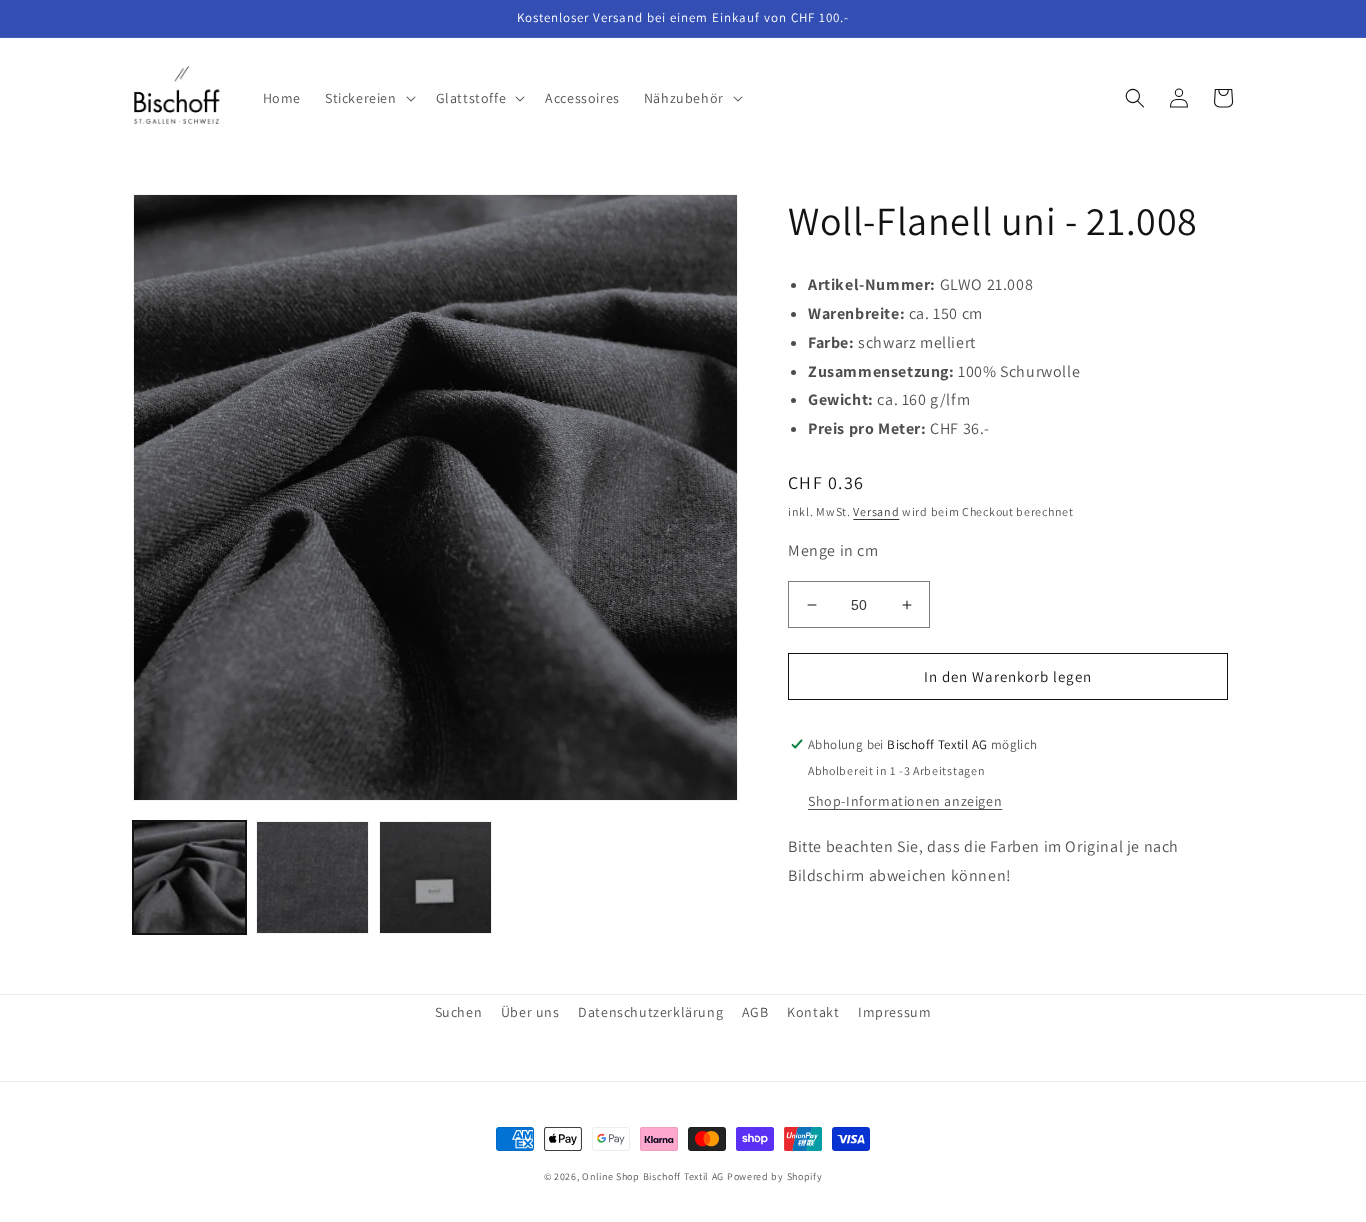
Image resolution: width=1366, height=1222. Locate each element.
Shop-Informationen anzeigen (905, 801)
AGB (755, 1012)
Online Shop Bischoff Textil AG (653, 1176)
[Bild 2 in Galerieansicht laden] (312, 877)
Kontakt (813, 1012)
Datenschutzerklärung (650, 1012)
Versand (876, 511)
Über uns (530, 1012)
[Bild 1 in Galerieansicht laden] (189, 877)
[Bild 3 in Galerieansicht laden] (435, 877)
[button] (368, 98)
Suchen (459, 1012)
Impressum (894, 1012)
